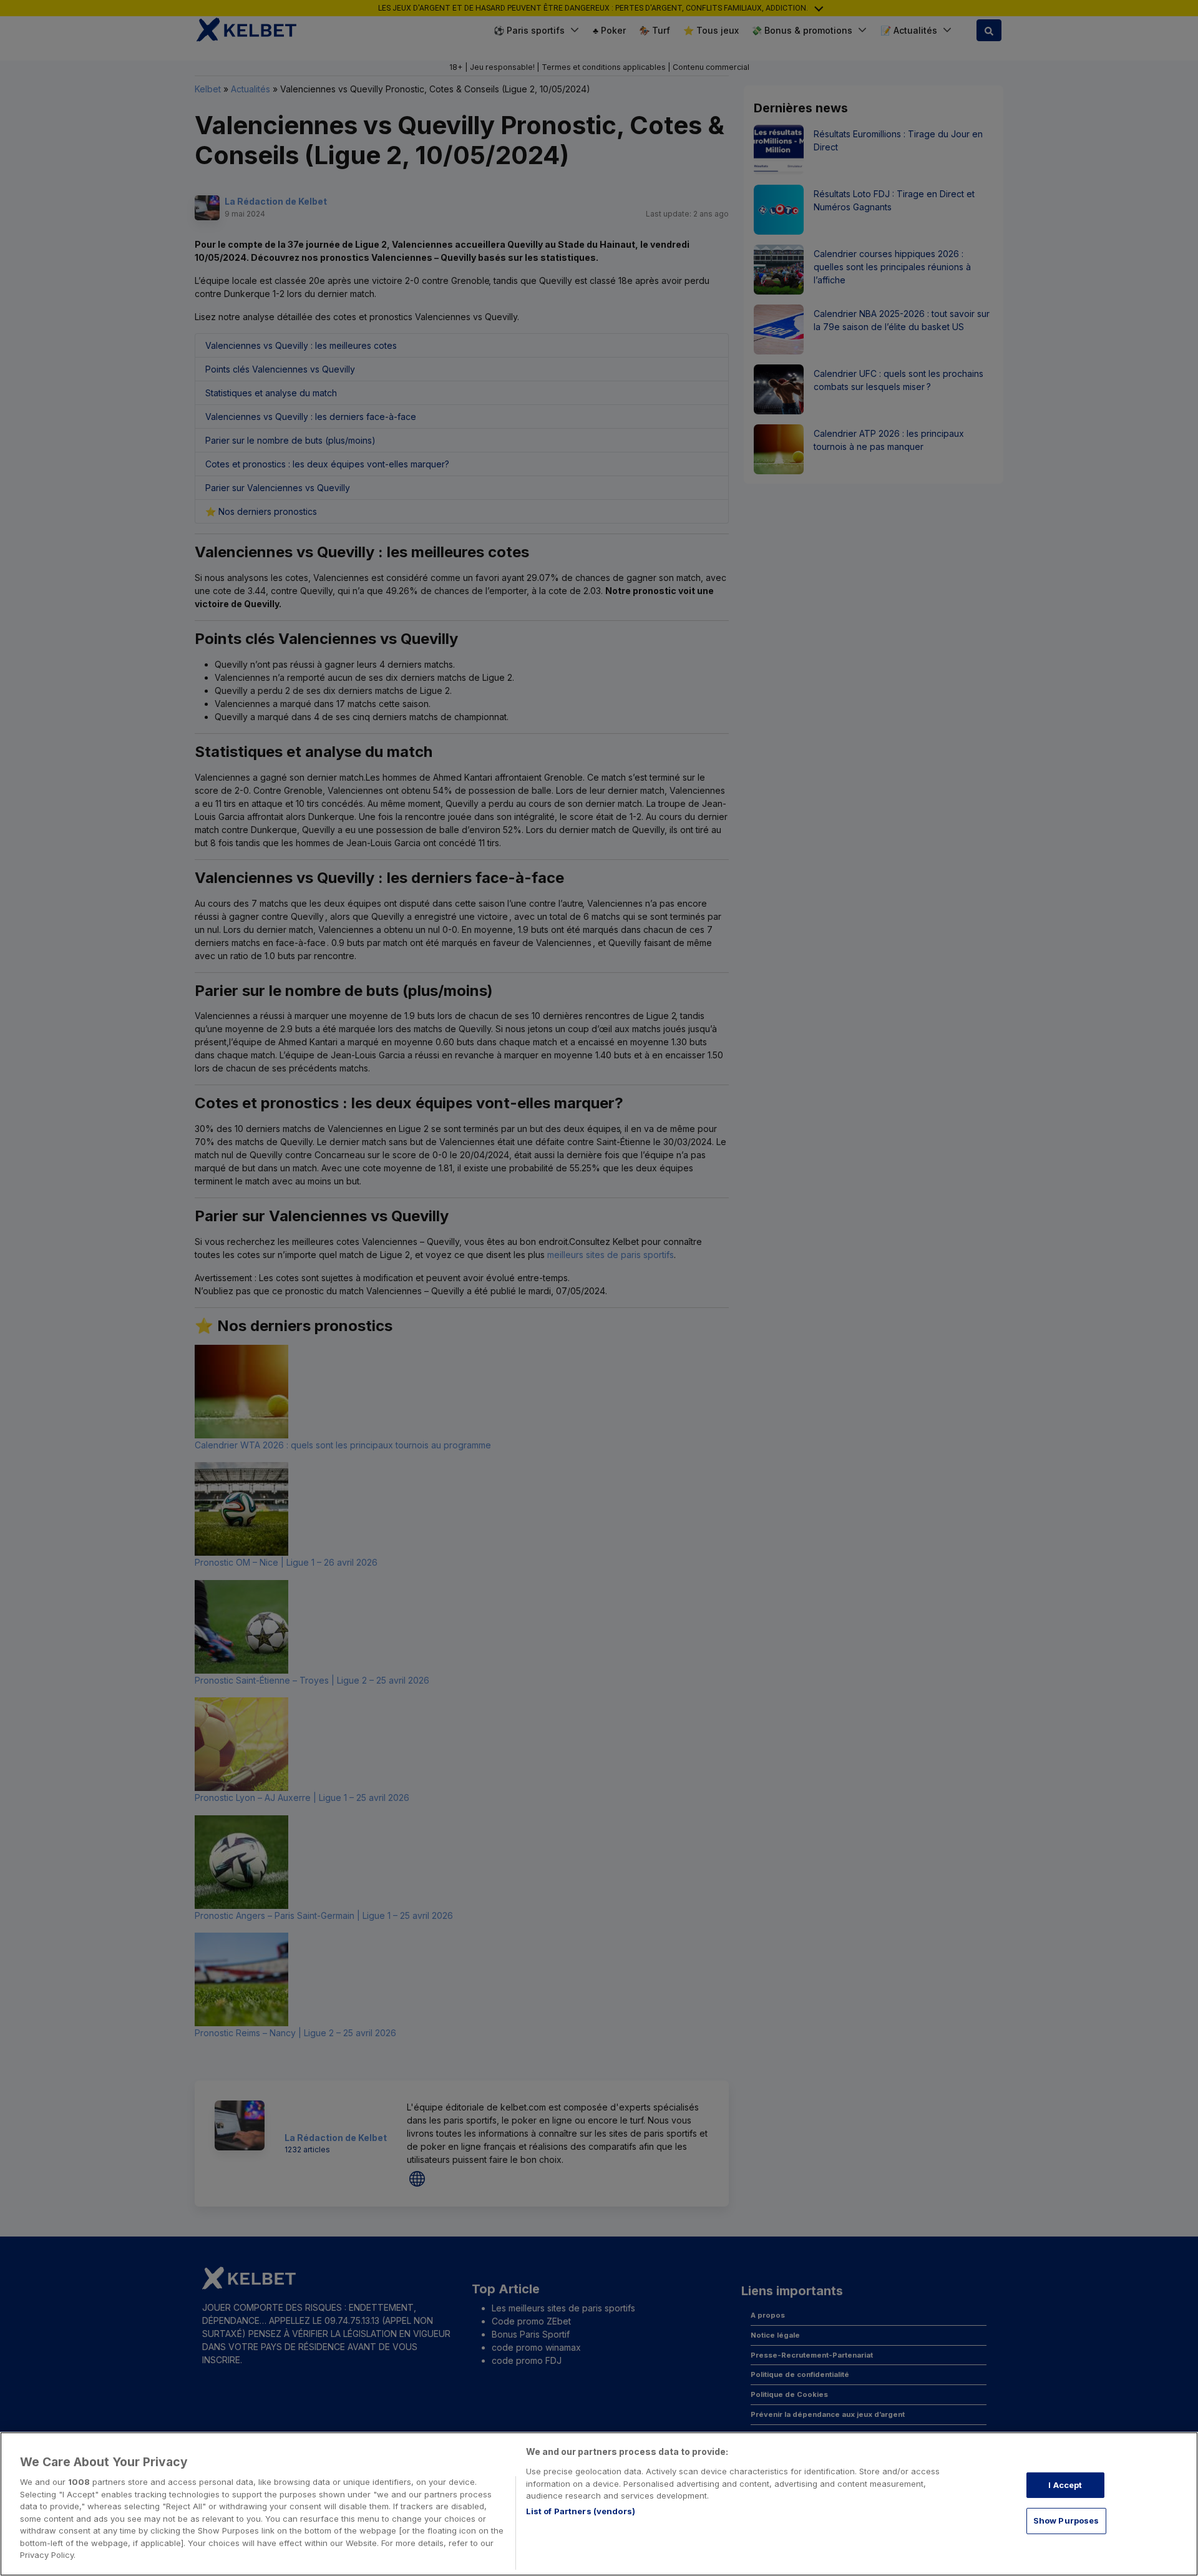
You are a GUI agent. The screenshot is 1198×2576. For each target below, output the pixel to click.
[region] (599, 2504)
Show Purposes (1066, 2520)
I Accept (1065, 2485)
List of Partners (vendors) (581, 2511)
